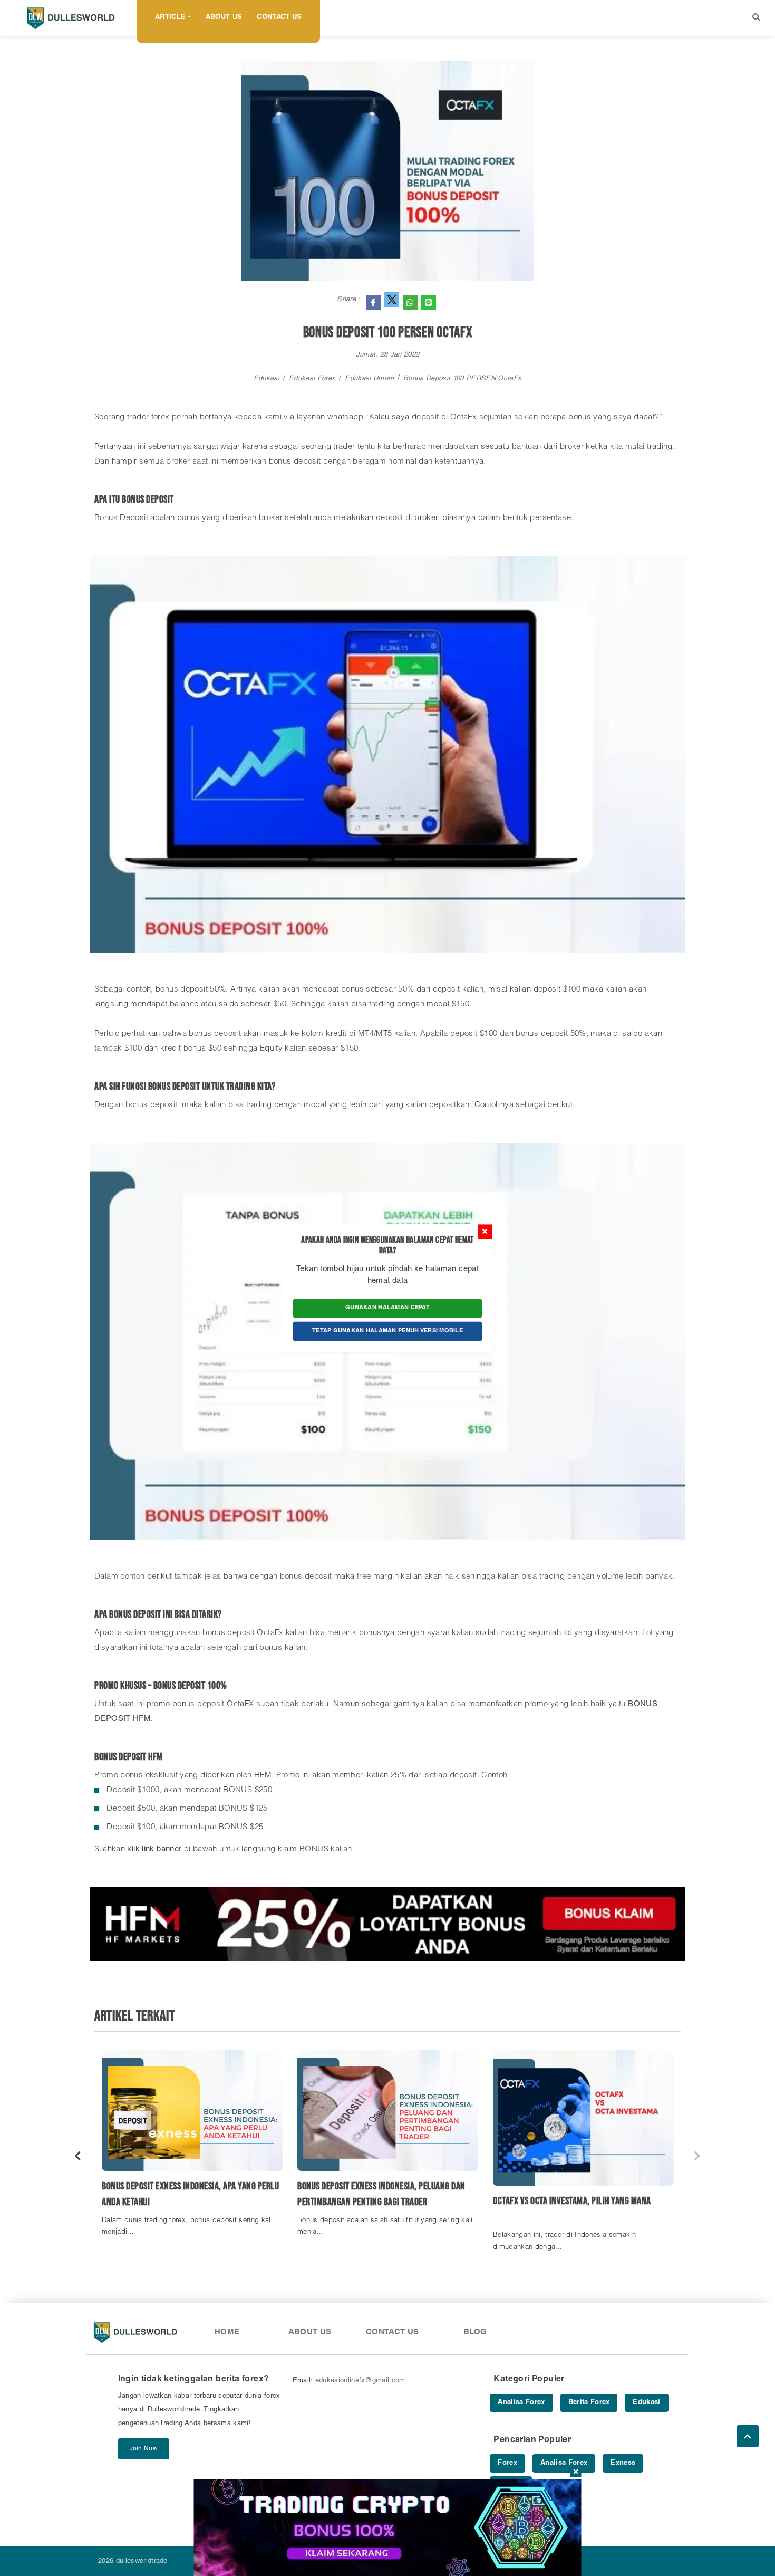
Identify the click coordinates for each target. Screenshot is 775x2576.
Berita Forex (589, 2403)
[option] (192, 2148)
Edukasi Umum (369, 379)
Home (227, 2333)
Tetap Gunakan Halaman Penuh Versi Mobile (387, 1331)
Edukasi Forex (312, 379)
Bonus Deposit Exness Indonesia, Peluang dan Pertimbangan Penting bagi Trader (381, 2194)
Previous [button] (78, 2156)
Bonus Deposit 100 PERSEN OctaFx (462, 379)
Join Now (144, 2449)
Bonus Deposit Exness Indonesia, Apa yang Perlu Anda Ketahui (190, 2194)
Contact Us (279, 18)
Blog (475, 2333)
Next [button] (697, 2156)
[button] (756, 18)
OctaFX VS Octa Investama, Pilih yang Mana (572, 2201)
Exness (623, 2463)
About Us (224, 18)
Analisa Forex (521, 2403)
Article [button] (170, 18)
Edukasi (267, 379)
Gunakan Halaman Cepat (387, 1308)
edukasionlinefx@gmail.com (360, 2381)
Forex (507, 2463)
